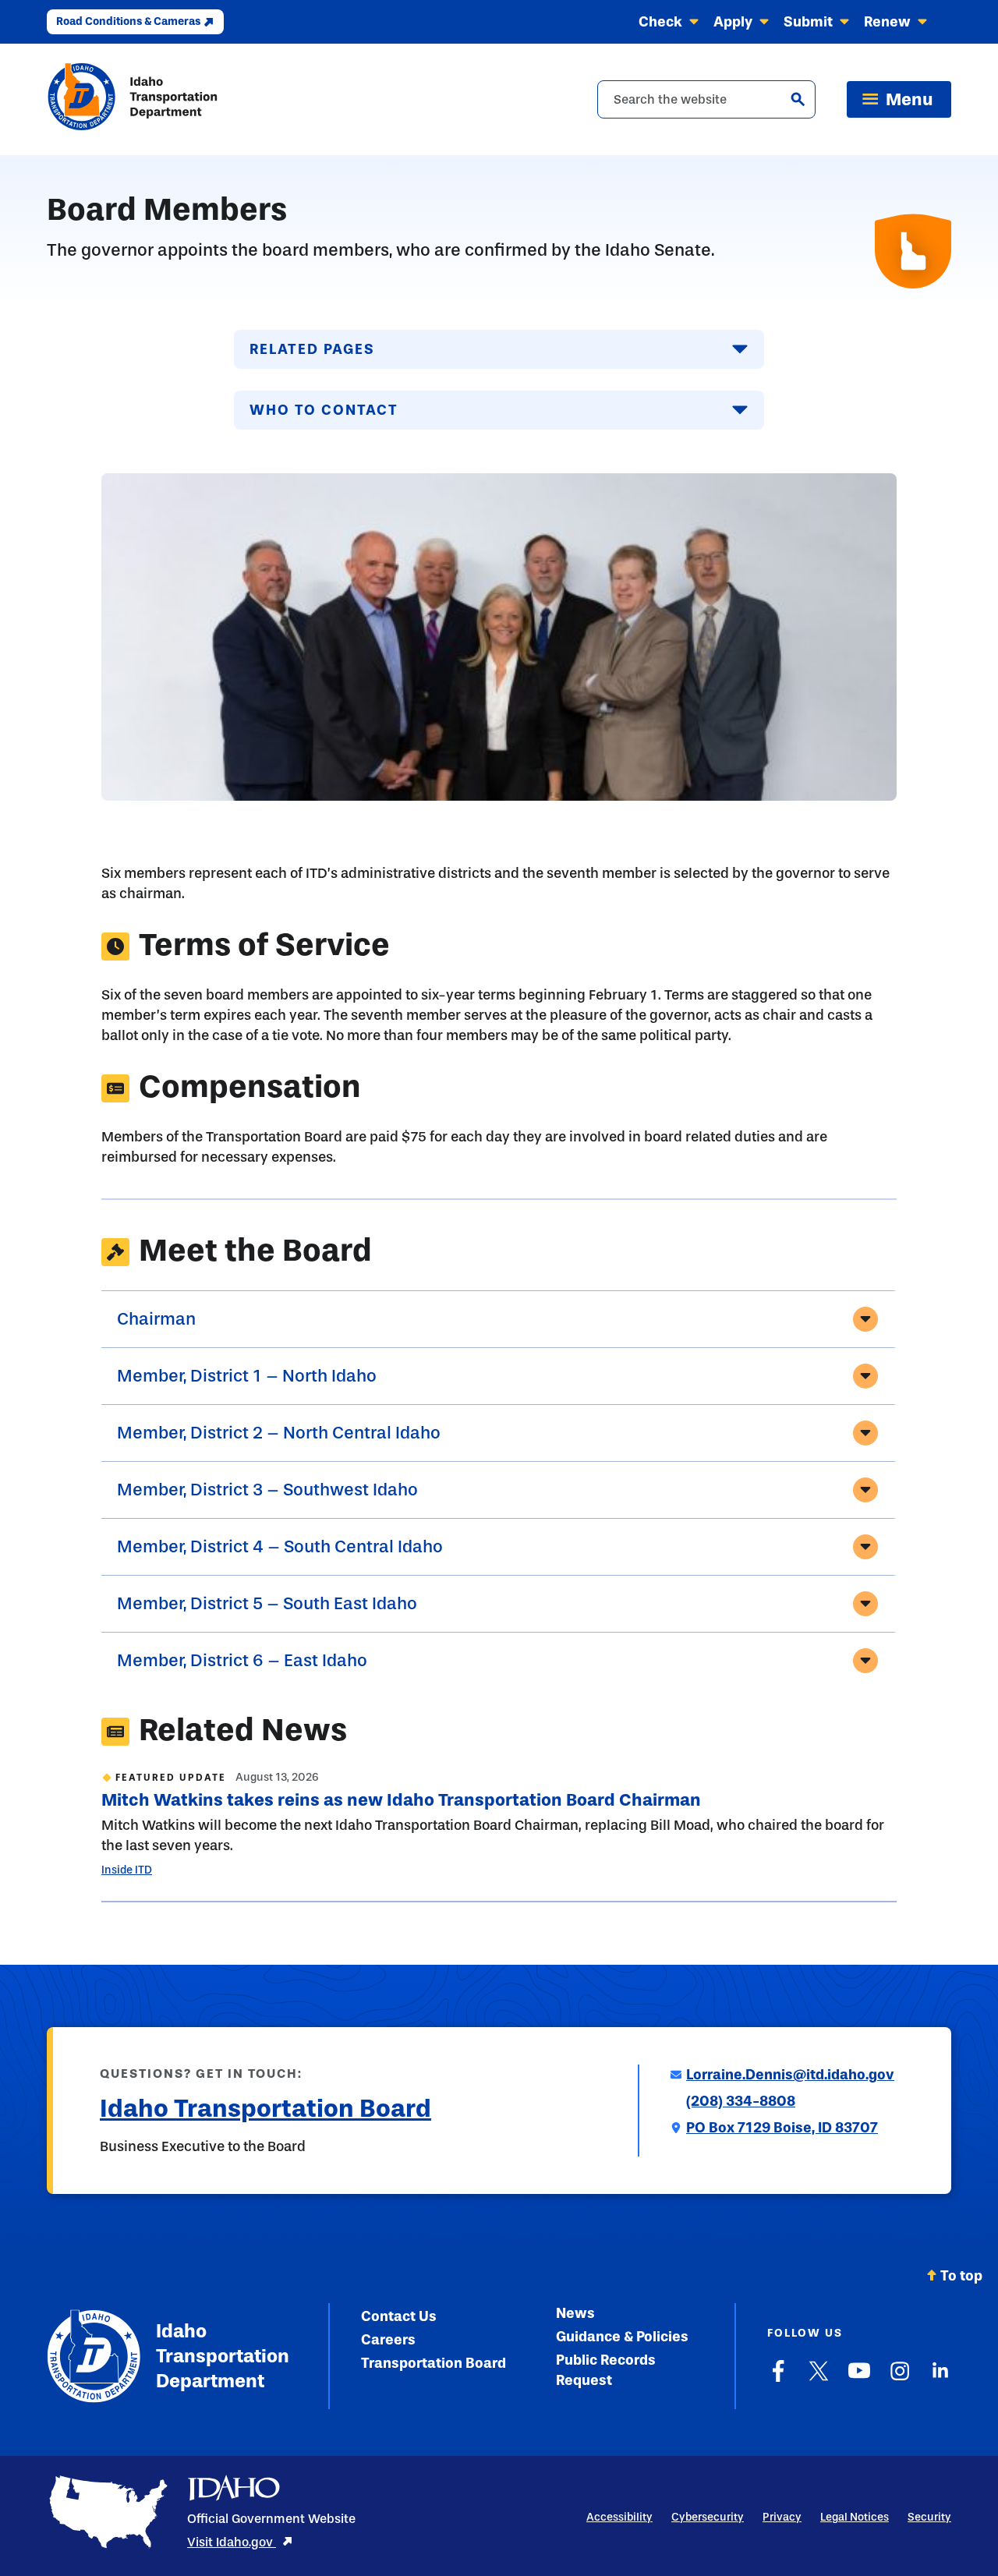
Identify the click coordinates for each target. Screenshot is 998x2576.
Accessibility (619, 2517)
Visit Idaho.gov (232, 2542)
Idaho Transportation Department (219, 2356)
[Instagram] (900, 2379)
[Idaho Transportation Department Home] (133, 99)
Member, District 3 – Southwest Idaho (267, 1490)
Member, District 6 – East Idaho (242, 1661)
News (575, 2313)
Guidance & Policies (622, 2337)
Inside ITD (127, 1870)
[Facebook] (778, 2379)
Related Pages (312, 349)
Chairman (156, 1319)
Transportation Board (434, 2363)
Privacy (782, 2517)
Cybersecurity (708, 2517)
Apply (733, 22)
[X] (819, 2379)
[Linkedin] (940, 2379)
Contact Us (399, 2316)
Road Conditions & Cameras (128, 21)
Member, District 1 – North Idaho (247, 1376)
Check (660, 22)
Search (798, 99)
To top (961, 2276)
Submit (808, 22)
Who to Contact (324, 410)
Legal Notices (855, 2517)
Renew (887, 22)
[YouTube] (859, 2379)
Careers (388, 2340)
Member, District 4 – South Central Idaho (280, 1547)
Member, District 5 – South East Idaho (267, 1604)
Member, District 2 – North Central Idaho (279, 1433)
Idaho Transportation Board (265, 2108)
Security (929, 2517)
